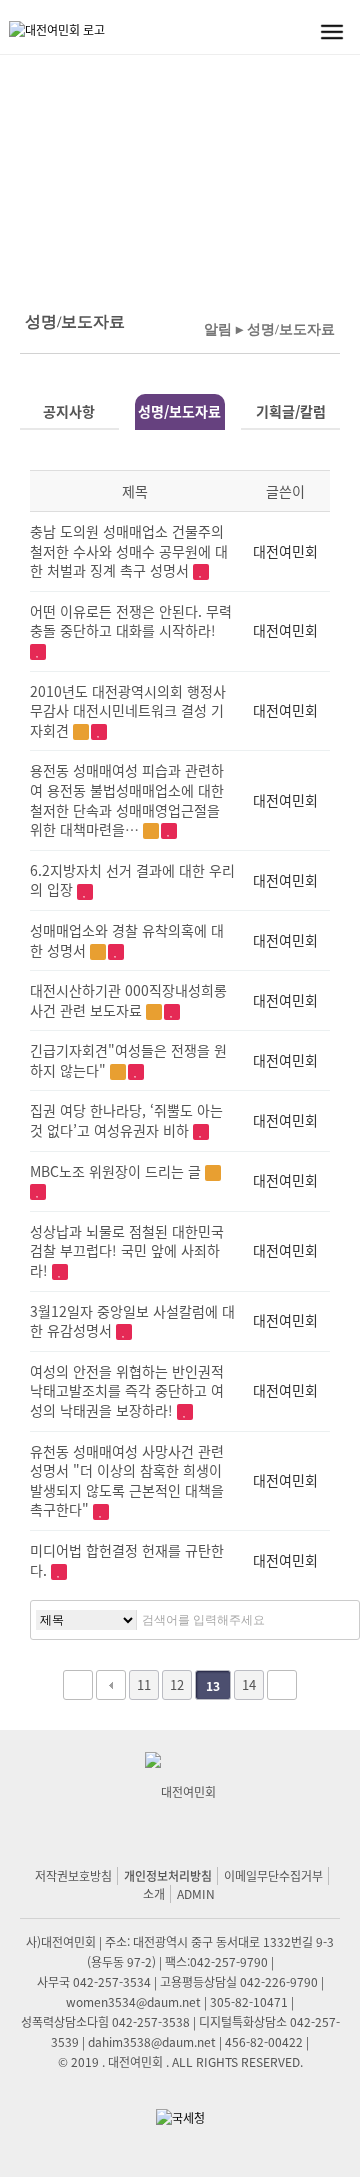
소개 (154, 1893)
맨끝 (282, 1685)
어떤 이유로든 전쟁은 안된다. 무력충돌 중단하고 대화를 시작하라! (131, 621)
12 (177, 1684)
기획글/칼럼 (291, 411)
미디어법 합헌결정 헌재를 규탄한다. (127, 1560)
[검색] (330, 1620)
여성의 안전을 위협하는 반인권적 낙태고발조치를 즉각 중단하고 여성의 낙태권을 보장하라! (127, 1390)
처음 (78, 1685)
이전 (111, 1685)
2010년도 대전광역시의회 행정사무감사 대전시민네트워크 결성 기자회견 (128, 710)
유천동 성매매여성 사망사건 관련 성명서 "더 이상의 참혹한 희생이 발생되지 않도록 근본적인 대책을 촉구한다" (127, 1480)
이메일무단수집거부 (273, 1875)
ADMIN (196, 1893)
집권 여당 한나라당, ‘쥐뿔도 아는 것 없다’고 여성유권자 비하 (126, 1120)
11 (144, 1684)
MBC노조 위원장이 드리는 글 (117, 1171)
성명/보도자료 (179, 411)
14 (249, 1684)
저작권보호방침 (73, 1875)
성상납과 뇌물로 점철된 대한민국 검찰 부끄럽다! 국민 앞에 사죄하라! (127, 1250)
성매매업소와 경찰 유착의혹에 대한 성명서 (127, 940)
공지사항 (69, 411)
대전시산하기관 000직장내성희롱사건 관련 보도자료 (128, 1000)
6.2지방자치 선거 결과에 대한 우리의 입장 (132, 880)
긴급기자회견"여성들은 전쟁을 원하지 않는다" (128, 1060)
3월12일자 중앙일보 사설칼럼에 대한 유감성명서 (132, 1321)
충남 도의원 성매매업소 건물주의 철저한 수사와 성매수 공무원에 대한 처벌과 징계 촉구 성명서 (129, 550)
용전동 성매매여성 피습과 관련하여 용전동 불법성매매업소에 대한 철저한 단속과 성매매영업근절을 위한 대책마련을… (127, 799)
